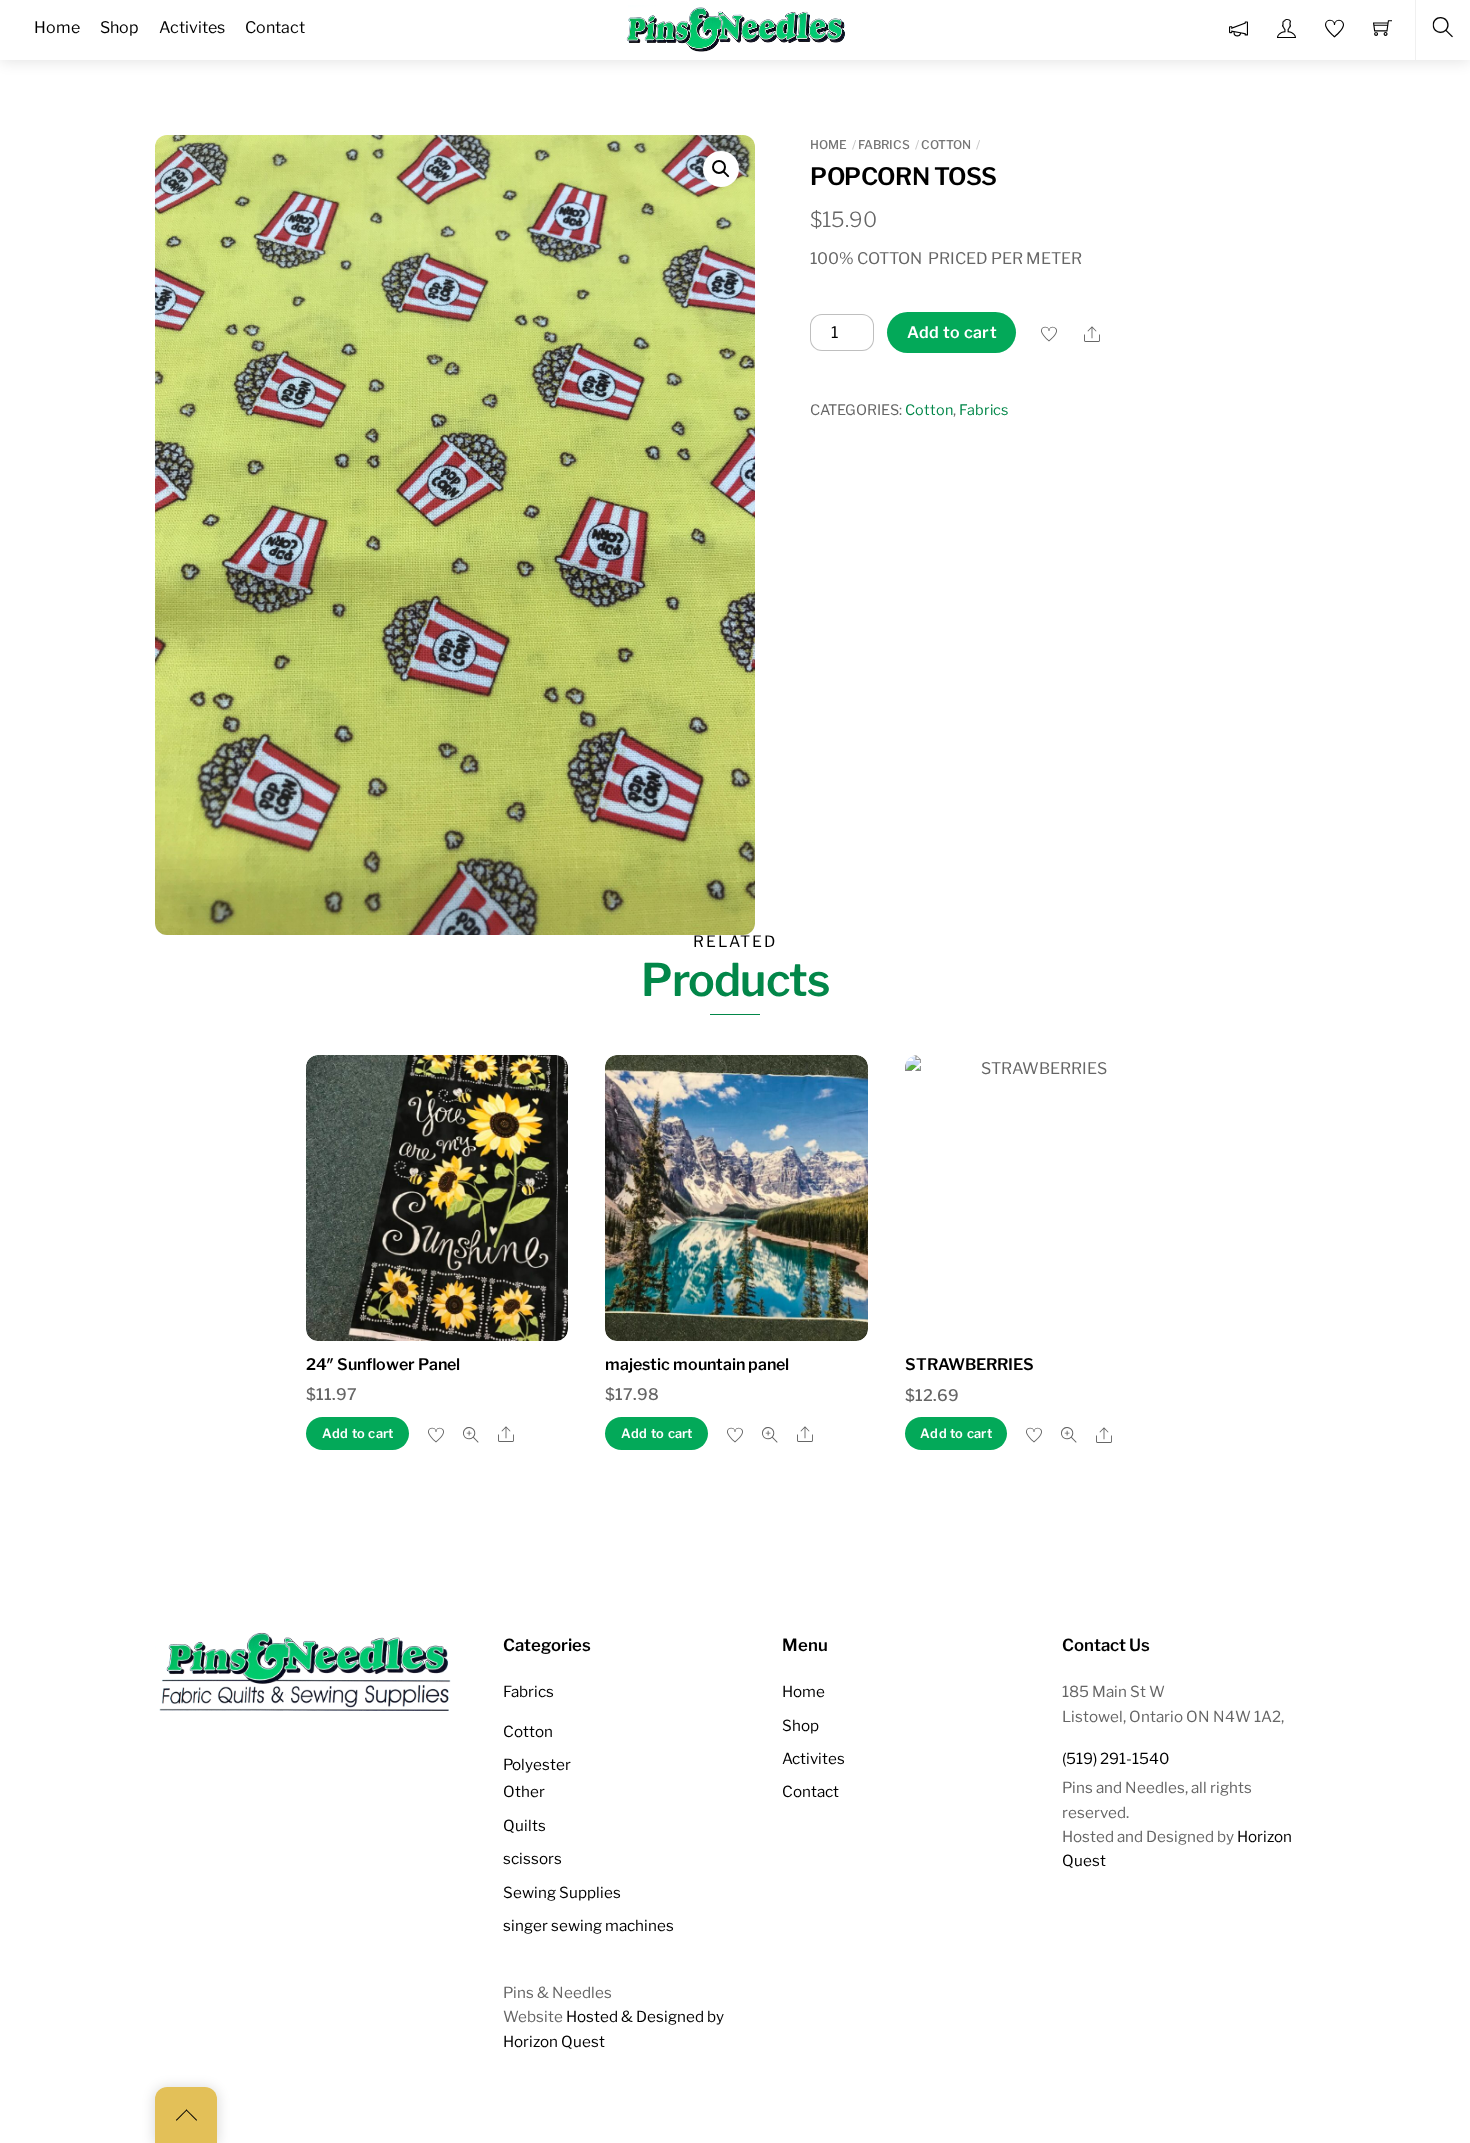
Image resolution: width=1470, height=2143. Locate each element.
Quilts (524, 1825)
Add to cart (952, 332)
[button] (721, 169)
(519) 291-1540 (1115, 1758)
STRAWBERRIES (969, 1364)
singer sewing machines (588, 1925)
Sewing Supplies (562, 1892)
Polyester (537, 1764)
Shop (800, 1725)
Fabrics (884, 144)
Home (828, 144)
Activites (813, 1758)
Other (524, 1791)
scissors (532, 1858)
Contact (810, 1791)
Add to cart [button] (358, 1433)
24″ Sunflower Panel (383, 1364)
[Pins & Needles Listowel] (737, 28)
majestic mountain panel (697, 1364)
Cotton (946, 144)
